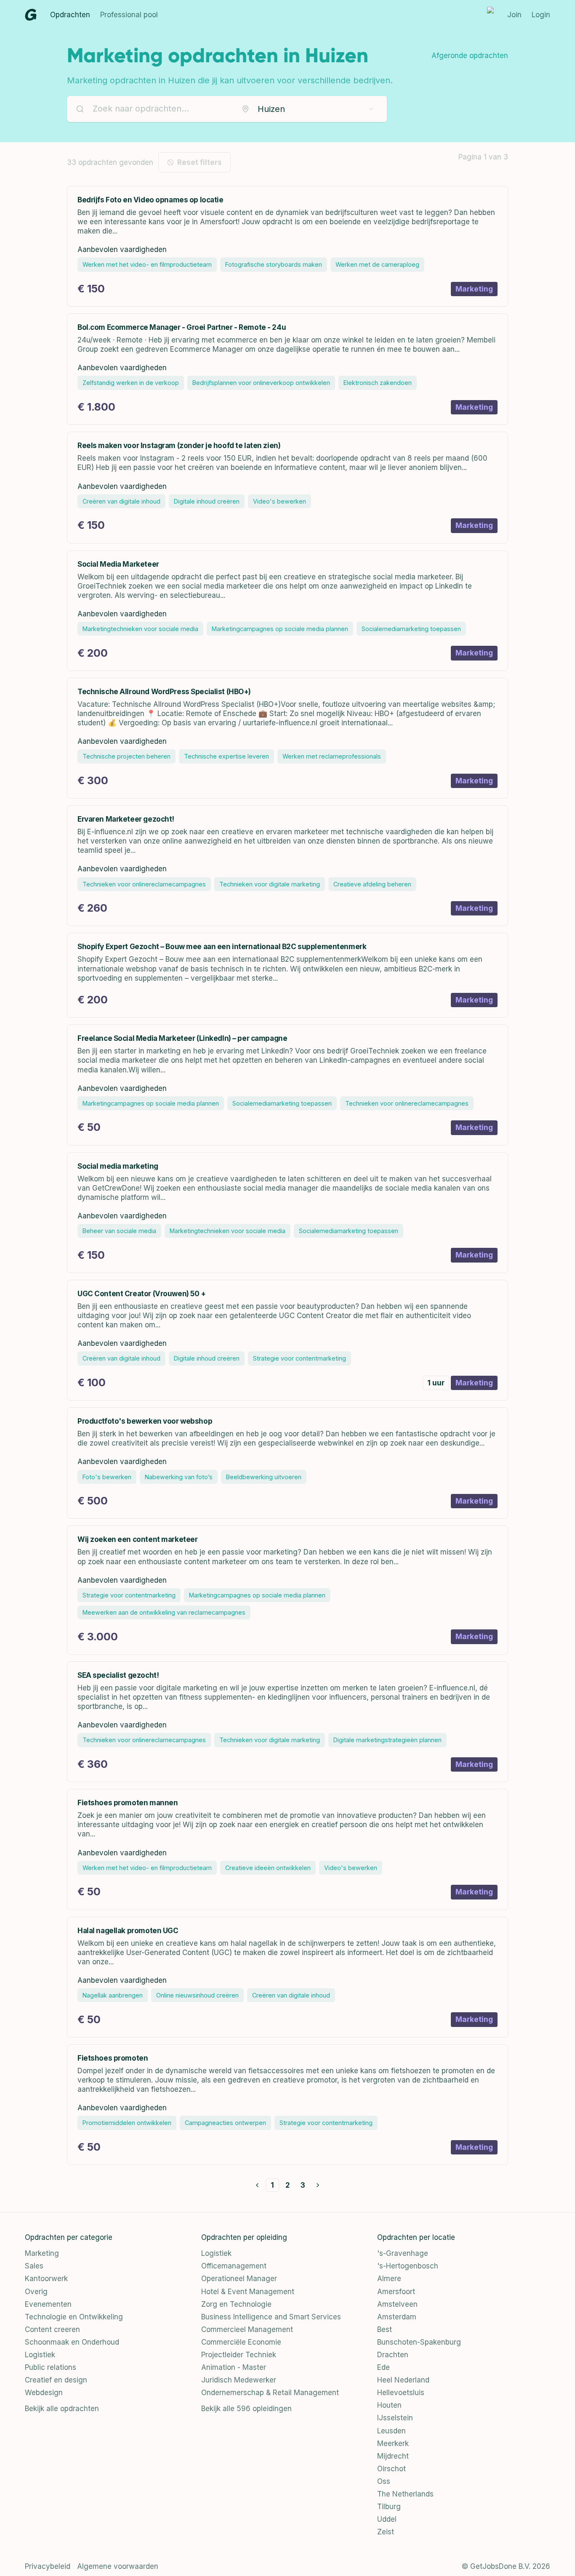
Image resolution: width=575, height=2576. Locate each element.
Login (541, 15)
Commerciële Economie (241, 2342)
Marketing (42, 2253)
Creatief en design (56, 2380)
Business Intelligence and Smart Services (271, 2317)
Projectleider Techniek (239, 2355)
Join (514, 15)
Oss (384, 2481)
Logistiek (40, 2355)
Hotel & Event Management (248, 2292)
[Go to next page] (318, 2185)
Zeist (386, 2532)
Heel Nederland (403, 2380)
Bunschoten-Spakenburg (419, 2342)
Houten (389, 2405)
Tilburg (389, 2507)
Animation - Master (234, 2367)
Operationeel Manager (239, 2279)
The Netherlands (405, 2494)
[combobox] (308, 109)
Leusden (391, 2431)
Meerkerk (393, 2443)
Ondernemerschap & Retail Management (270, 2393)
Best (385, 2329)
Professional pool (129, 15)
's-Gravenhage (403, 2253)
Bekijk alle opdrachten (62, 2409)
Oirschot (391, 2469)
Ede (383, 2367)
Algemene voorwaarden (118, 2566)
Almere (389, 2279)
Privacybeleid (48, 2566)
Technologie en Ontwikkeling (74, 2317)
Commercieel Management (247, 2329)
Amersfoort (396, 2292)
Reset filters (200, 162)
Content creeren (52, 2329)
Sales (34, 2266)
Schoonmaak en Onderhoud (72, 2342)
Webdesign (44, 2393)
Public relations (51, 2367)
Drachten (393, 2355)
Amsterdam (397, 2317)
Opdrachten (70, 15)
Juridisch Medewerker (239, 2380)
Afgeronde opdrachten (470, 56)
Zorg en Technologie (236, 2304)
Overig (36, 2292)
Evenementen (48, 2304)
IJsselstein (395, 2418)
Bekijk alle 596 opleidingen (246, 2409)
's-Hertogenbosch (408, 2266)
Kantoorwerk (46, 2279)
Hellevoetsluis (401, 2393)
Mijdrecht (393, 2456)
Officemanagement (234, 2266)
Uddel (387, 2519)
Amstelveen (397, 2304)
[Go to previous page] (257, 2185)
